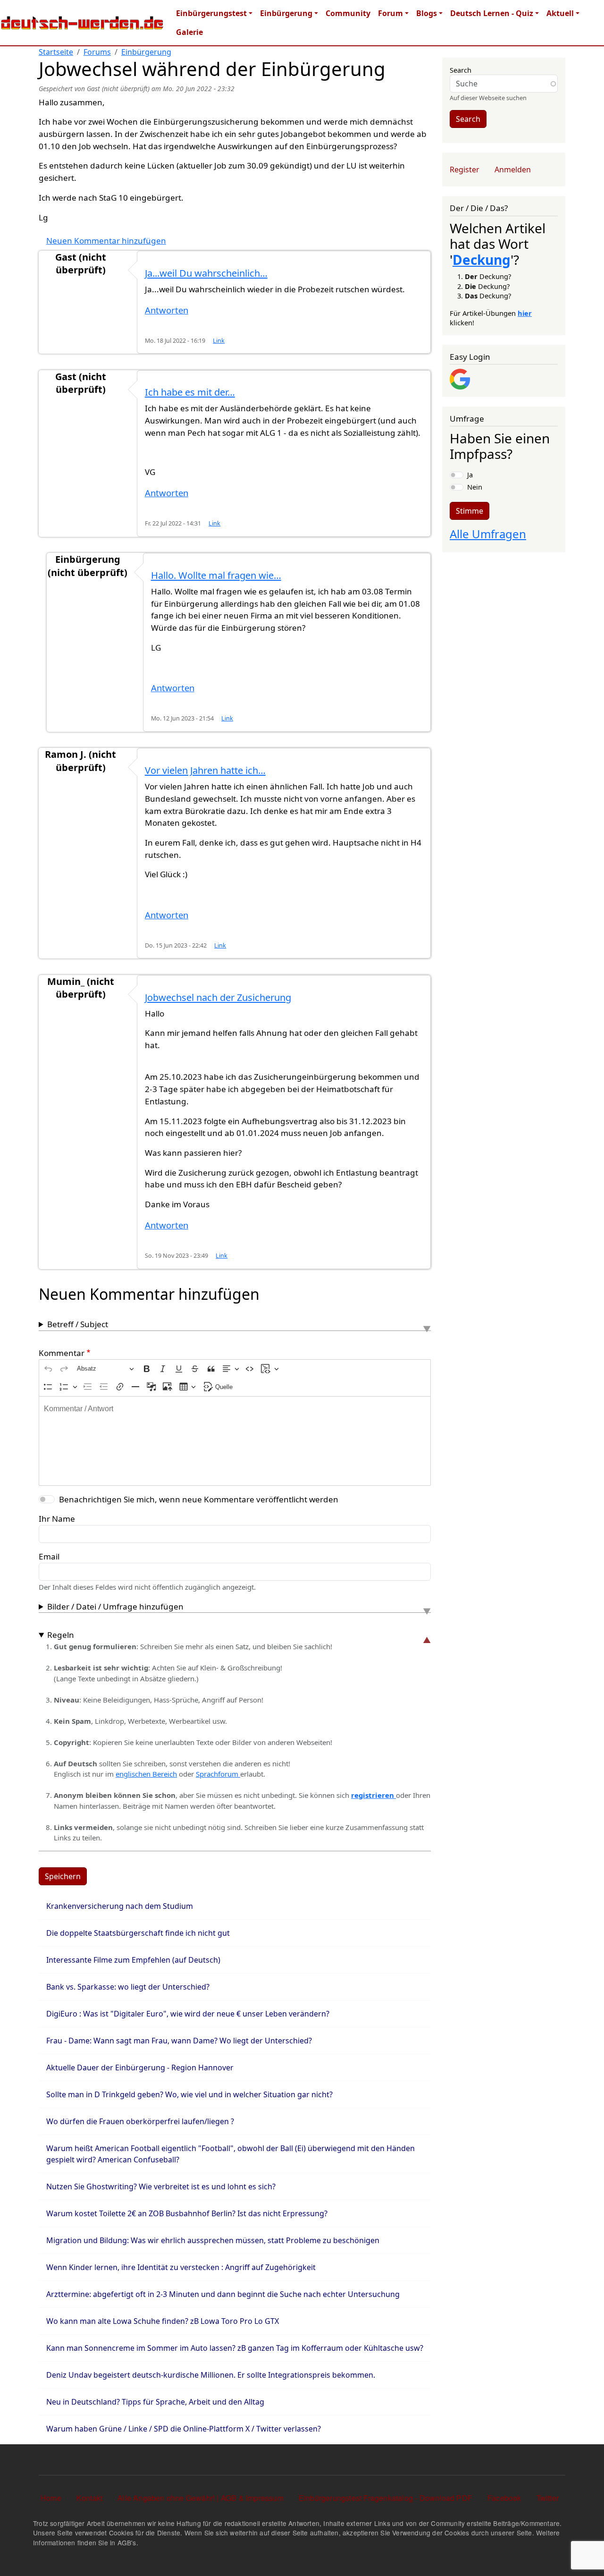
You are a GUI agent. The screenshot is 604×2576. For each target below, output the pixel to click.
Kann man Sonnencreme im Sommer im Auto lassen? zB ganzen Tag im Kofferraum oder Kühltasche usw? (235, 2348)
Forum (390, 13)
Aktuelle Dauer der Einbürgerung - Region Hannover (140, 2068)
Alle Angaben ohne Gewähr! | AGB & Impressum (201, 2498)
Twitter (548, 2498)
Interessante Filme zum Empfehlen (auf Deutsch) (133, 1960)
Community (348, 13)
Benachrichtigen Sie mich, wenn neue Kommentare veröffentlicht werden (199, 1499)
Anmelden (513, 169)
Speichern (63, 1876)
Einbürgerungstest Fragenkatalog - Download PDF (386, 2498)
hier (525, 313)
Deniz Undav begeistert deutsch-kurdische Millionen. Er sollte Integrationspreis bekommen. (211, 2375)
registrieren (373, 1795)
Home (51, 2498)
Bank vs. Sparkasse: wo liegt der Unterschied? (128, 1987)
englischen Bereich (146, 1774)
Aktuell (560, 13)
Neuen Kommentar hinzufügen (106, 241)
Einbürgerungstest (211, 13)
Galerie (189, 32)
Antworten (167, 310)
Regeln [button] (61, 1635)
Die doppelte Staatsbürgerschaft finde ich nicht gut (138, 1933)
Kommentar (62, 1353)
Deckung (482, 260)
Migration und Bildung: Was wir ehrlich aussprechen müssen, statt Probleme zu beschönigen (213, 2240)
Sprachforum (218, 1774)
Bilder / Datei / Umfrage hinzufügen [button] (115, 1606)
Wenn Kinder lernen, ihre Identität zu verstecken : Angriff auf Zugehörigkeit (181, 2267)
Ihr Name (57, 1519)
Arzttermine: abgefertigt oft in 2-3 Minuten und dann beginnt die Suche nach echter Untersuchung (223, 2294)
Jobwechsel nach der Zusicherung (218, 997)
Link (219, 341)
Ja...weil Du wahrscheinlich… (206, 273)
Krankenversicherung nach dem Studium (120, 1906)
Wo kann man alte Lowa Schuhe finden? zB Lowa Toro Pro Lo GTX (163, 2321)
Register (465, 169)
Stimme (470, 511)
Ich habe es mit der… (190, 392)
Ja (470, 475)
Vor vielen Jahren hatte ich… (205, 770)
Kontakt (89, 2498)
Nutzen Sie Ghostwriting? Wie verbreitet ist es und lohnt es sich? (161, 2186)
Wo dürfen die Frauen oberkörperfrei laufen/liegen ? (140, 2121)
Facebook (504, 2498)
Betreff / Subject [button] (78, 1324)
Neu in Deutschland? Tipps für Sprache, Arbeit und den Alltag (155, 2402)
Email (49, 1556)
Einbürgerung (286, 13)
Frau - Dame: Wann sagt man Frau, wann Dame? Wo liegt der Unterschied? (179, 2041)
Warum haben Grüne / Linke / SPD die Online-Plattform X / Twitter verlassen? (184, 2429)
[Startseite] (82, 23)
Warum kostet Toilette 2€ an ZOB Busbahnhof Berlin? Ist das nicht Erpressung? (187, 2213)
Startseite (56, 52)
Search (461, 70)
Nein (475, 487)
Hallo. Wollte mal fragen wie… (216, 575)
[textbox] (235, 1441)
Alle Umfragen (488, 534)
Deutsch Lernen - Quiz (492, 13)
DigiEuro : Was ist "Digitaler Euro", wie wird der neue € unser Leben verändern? (188, 2014)
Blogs (427, 13)
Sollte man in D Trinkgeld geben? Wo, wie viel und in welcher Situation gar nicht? (189, 2094)
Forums (97, 52)
